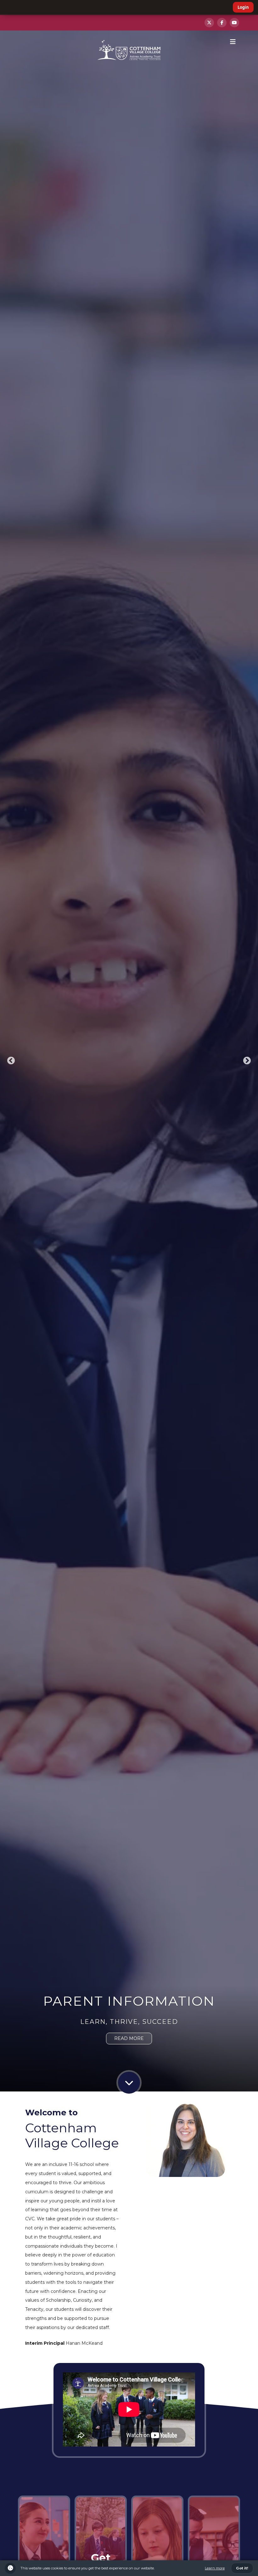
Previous (11, 1061)
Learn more (215, 2568)
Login (243, 7)
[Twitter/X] (209, 23)
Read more (129, 2038)
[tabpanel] (129, 1061)
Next (247, 1061)
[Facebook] (222, 23)
